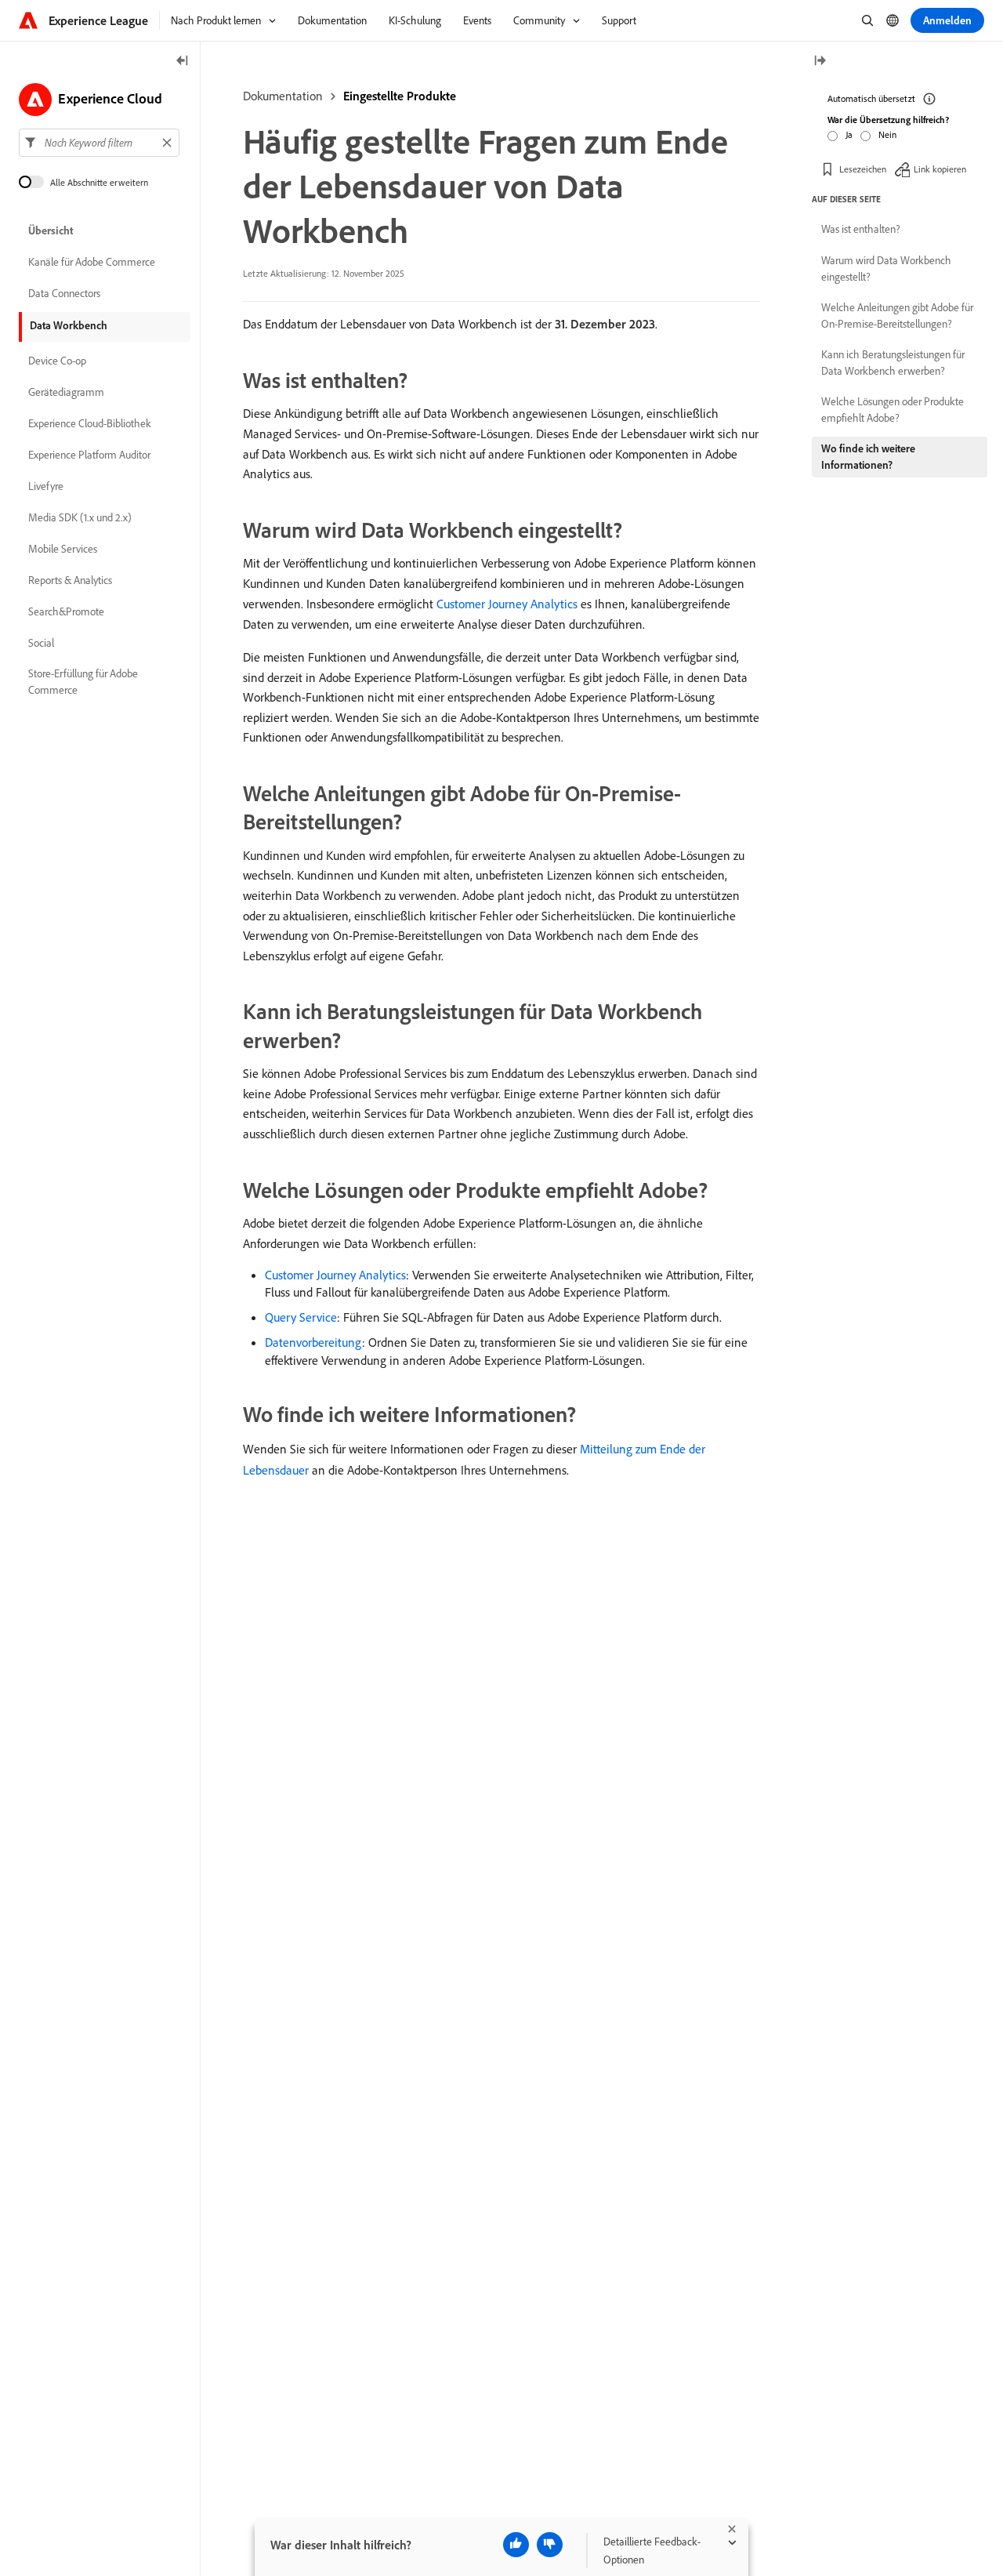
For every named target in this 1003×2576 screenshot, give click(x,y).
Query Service (301, 1317)
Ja (849, 134)
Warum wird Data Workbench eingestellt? (886, 268)
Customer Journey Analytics (507, 604)
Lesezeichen (863, 168)
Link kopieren (940, 168)
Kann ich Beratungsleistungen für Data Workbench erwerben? (893, 363)
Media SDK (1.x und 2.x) (80, 517)
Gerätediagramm (66, 392)
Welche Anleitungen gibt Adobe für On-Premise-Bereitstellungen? (897, 316)
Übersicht (51, 230)
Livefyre (46, 486)
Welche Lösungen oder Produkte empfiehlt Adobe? (893, 410)
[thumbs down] (550, 2545)
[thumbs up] (516, 2545)
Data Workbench (69, 325)
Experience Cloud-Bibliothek (90, 423)
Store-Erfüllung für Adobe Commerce (83, 682)
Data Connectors (64, 293)
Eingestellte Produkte (400, 96)
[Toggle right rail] (820, 62)
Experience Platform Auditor (89, 455)
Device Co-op (57, 361)
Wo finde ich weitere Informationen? (868, 457)
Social (41, 643)
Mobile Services (63, 549)
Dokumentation (283, 96)
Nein (887, 134)
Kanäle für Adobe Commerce (92, 262)
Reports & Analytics (70, 580)
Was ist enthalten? (861, 229)
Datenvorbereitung (313, 1342)
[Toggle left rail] (183, 62)
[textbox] (99, 143)
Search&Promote (66, 611)
